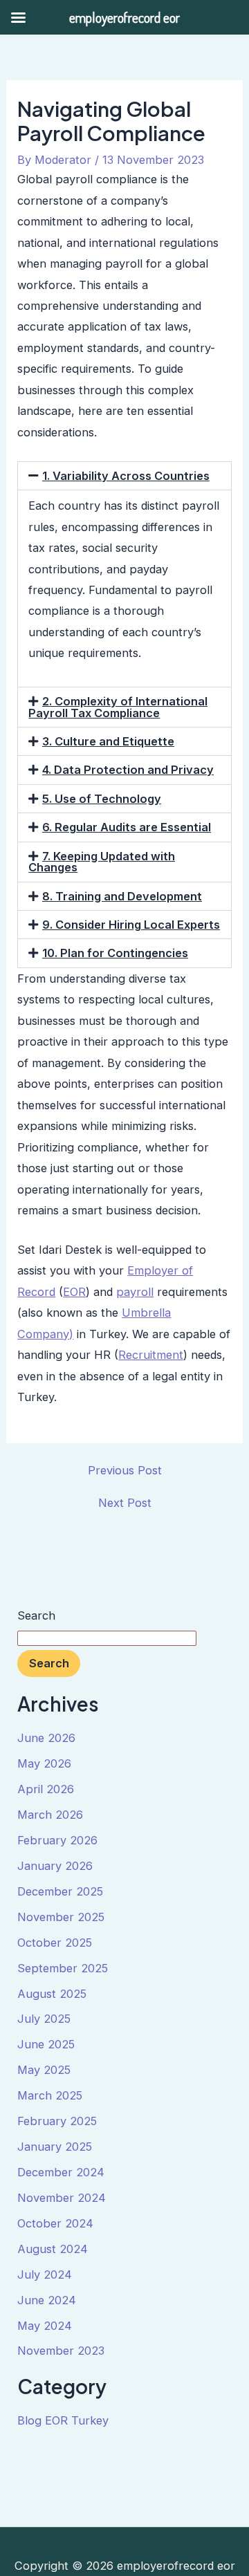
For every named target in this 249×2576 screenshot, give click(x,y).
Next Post (125, 1503)
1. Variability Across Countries (126, 476)
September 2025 (63, 1968)
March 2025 (50, 2095)
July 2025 (44, 2019)
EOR (74, 1292)
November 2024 (62, 2198)
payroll (135, 1292)
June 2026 (46, 1738)
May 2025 (44, 2070)
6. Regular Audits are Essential (127, 827)
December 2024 (61, 2172)
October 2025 (55, 1943)
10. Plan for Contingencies (115, 953)
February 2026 (57, 1840)
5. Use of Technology (102, 799)
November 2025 (61, 1917)
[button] (124, 476)
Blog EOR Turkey (63, 2420)
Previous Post (125, 1470)
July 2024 (45, 2274)
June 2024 (47, 2300)
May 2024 (45, 2326)
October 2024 (55, 2223)
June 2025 (46, 2044)
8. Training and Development (122, 896)
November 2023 (61, 2351)
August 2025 (52, 1994)
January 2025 (55, 2147)
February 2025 (57, 2121)
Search (36, 1615)
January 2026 (55, 1866)
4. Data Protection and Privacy (128, 770)
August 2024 (53, 2249)
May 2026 (44, 1763)
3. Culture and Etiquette (108, 741)
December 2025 (60, 1891)
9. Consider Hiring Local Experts (131, 925)
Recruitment (151, 1355)
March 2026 (50, 1815)
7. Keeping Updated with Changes (102, 862)
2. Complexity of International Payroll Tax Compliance (118, 707)
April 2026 (46, 1789)
